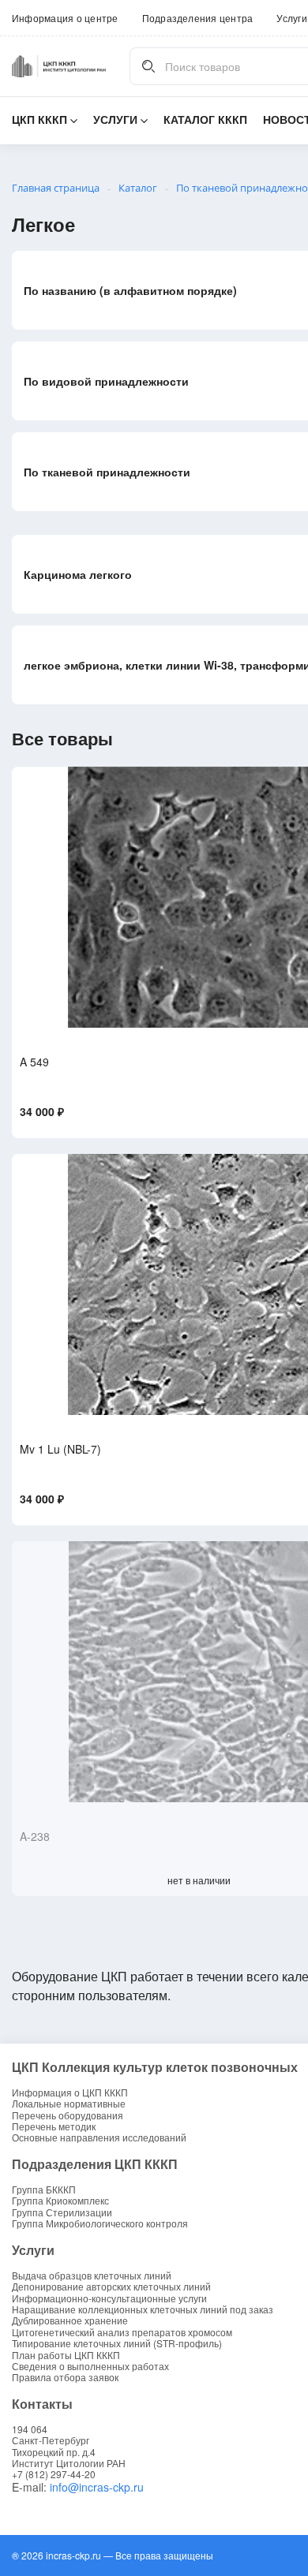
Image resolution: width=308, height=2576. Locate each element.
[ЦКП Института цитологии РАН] (59, 66)
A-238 (35, 1836)
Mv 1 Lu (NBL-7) (60, 1449)
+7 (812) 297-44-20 (54, 2474)
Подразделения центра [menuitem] (198, 18)
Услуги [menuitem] (291, 18)
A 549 (34, 1062)
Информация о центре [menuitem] (65, 18)
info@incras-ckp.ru (97, 2487)
